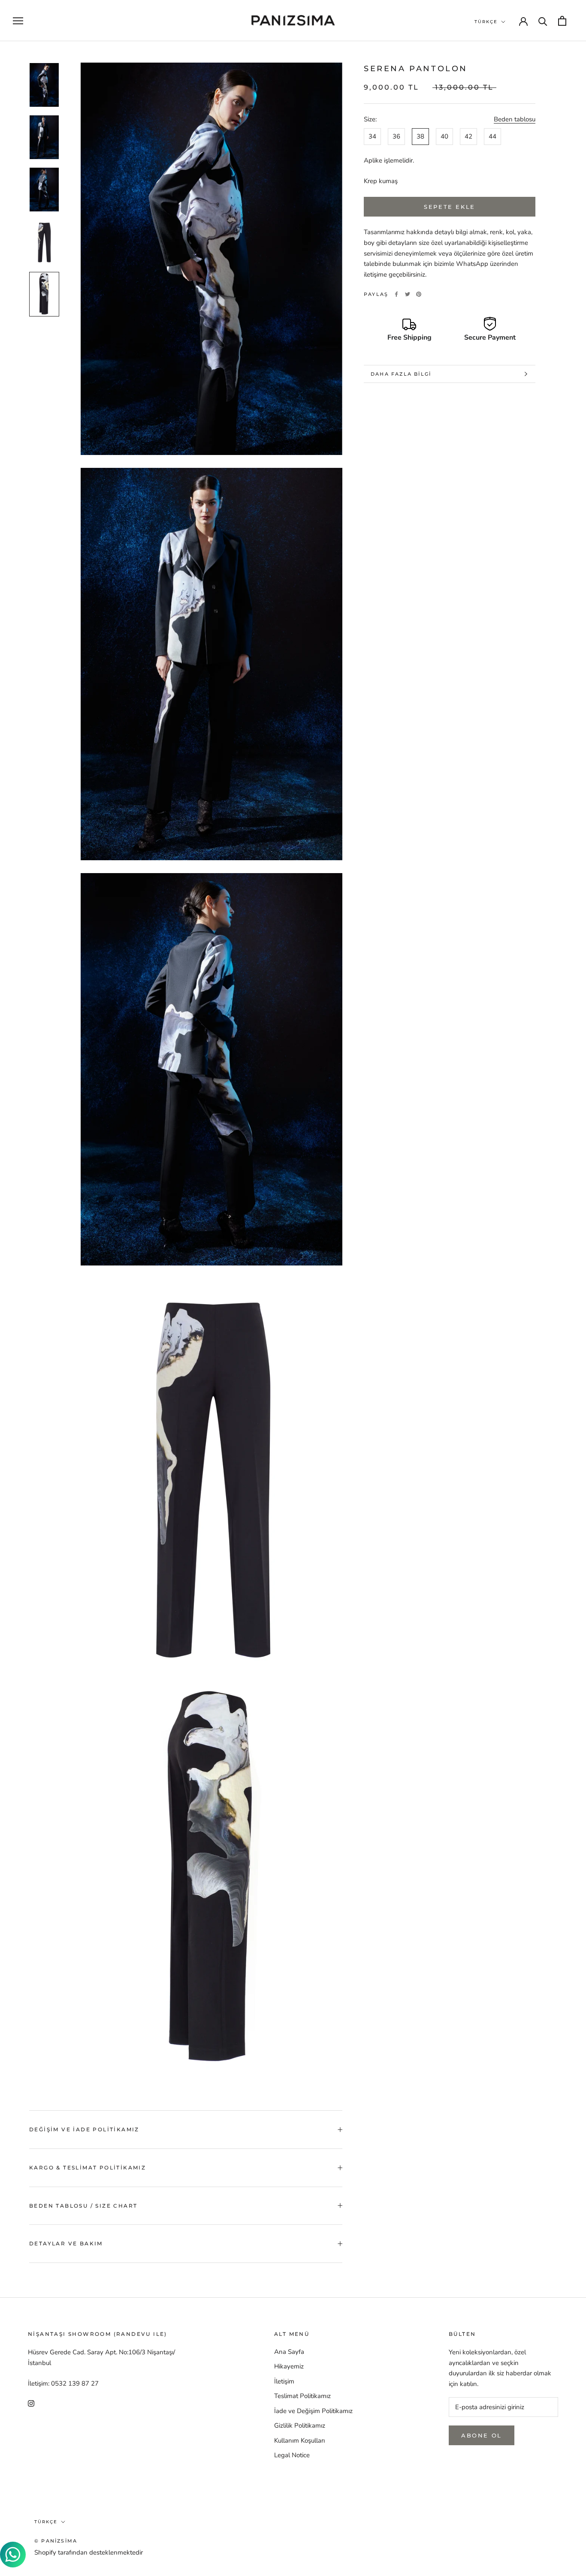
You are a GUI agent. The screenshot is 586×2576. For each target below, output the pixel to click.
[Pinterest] (419, 294)
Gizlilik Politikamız (300, 2425)
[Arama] (543, 21)
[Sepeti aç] (562, 21)
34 (372, 136)
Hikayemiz (289, 2366)
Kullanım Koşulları (299, 2440)
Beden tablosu (515, 119)
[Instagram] (31, 2403)
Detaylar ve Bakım (66, 2243)
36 (396, 136)
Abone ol (482, 2435)
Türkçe (486, 22)
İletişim (284, 2381)
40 (444, 136)
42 (468, 136)
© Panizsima (56, 2541)
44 (492, 136)
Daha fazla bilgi (401, 374)
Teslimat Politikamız (302, 2396)
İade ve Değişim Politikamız (313, 2411)
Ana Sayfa (289, 2352)
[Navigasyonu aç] (18, 21)
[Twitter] (408, 294)
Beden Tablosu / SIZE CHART (83, 2206)
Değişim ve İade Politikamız (84, 2129)
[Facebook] (396, 294)
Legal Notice (292, 2455)
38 (420, 136)
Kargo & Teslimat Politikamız (88, 2168)
